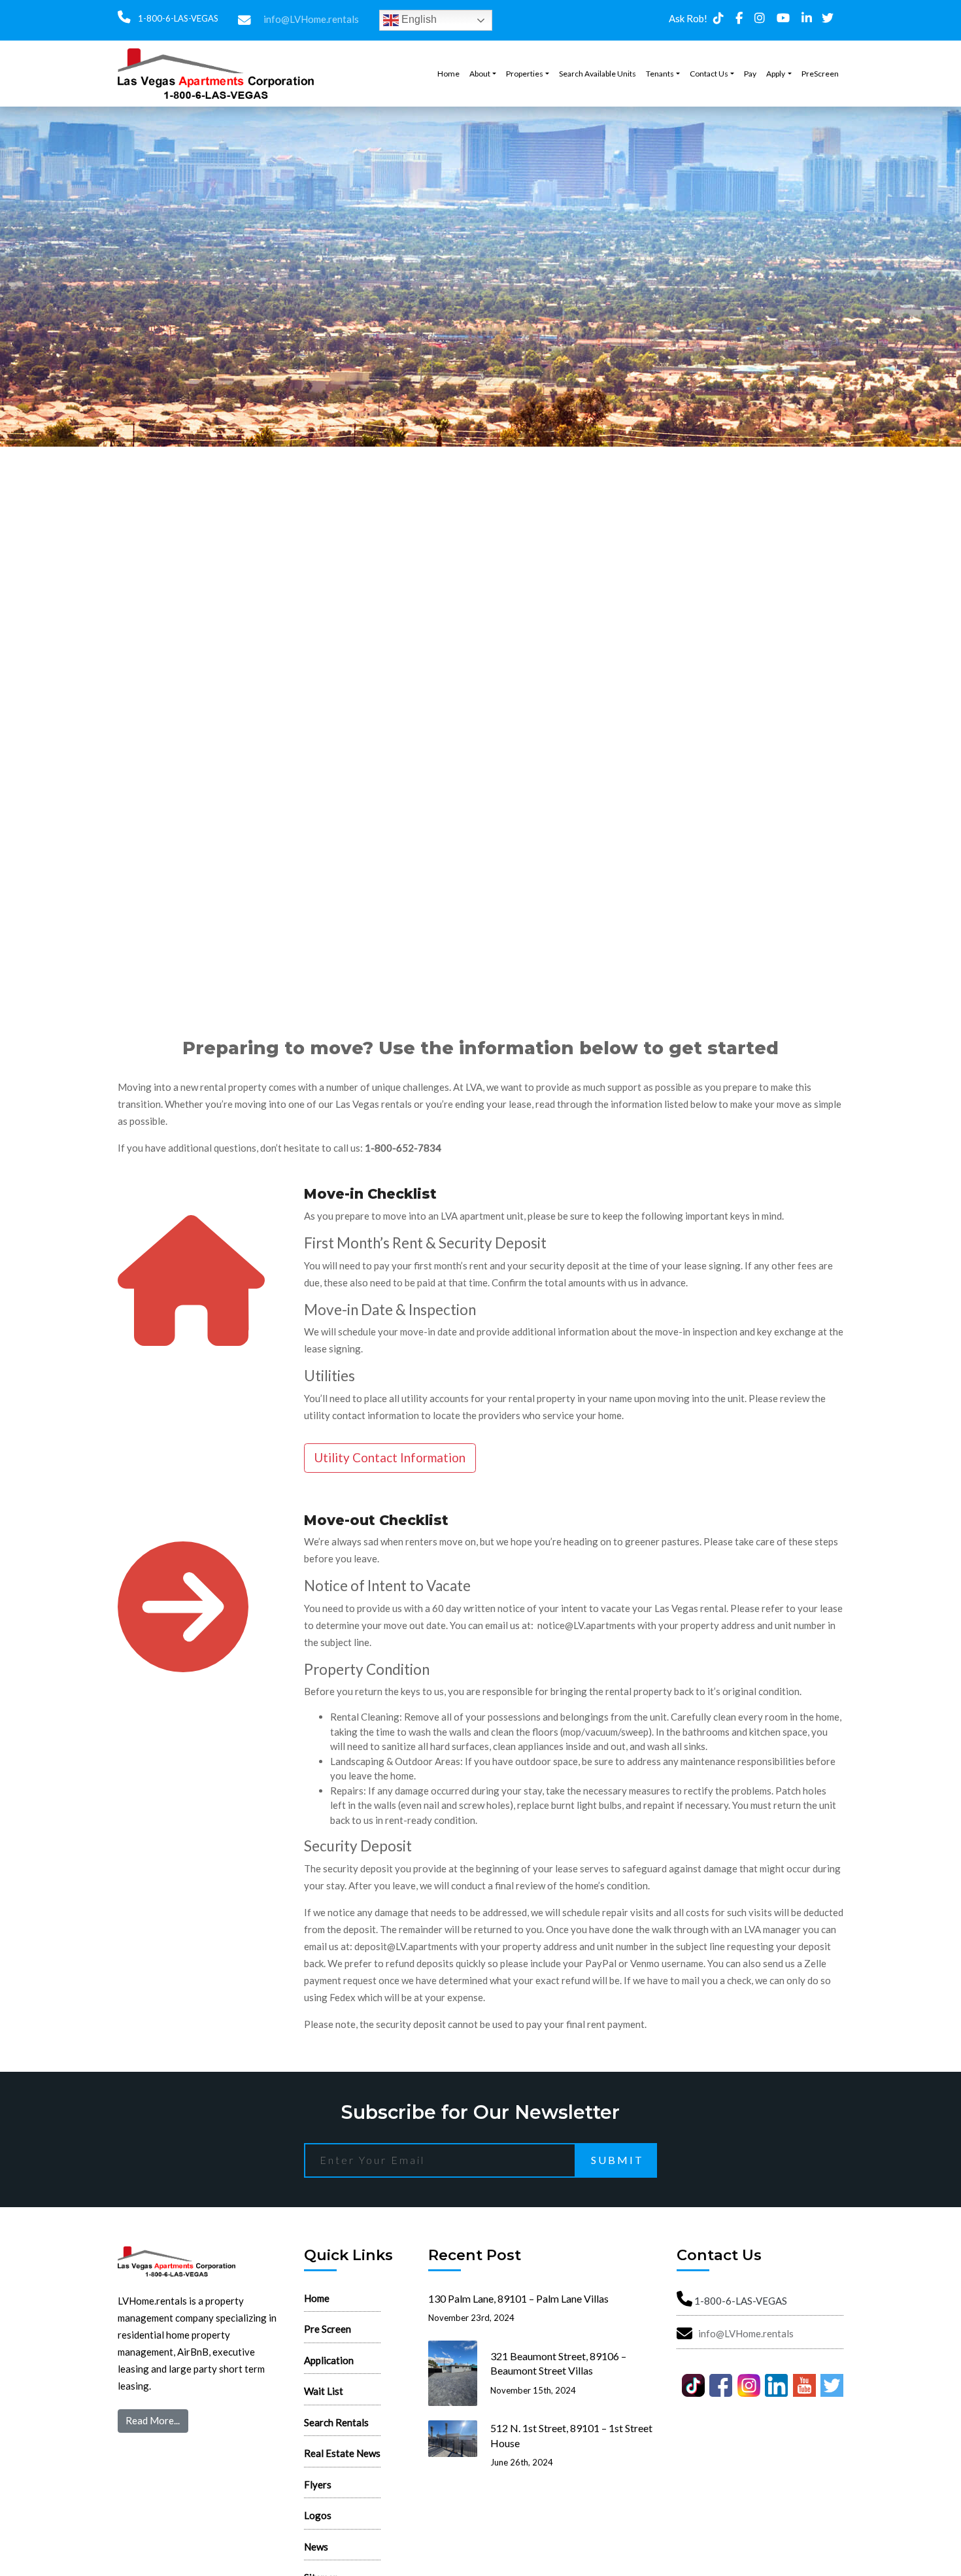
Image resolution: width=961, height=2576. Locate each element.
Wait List (324, 2391)
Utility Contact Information (390, 1457)
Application (329, 2360)
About (480, 74)
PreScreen (820, 74)
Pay (750, 74)
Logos (318, 2515)
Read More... (153, 2420)
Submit (617, 2160)
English (418, 19)
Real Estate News (342, 2453)
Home (448, 74)
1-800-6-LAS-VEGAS (177, 18)
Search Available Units (598, 74)
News (316, 2547)
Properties (525, 74)
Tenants (660, 74)
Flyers (318, 2484)
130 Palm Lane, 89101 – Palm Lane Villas (518, 2298)
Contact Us (709, 74)
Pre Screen (328, 2329)
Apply (776, 74)
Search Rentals (336, 2422)
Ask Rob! (688, 18)
